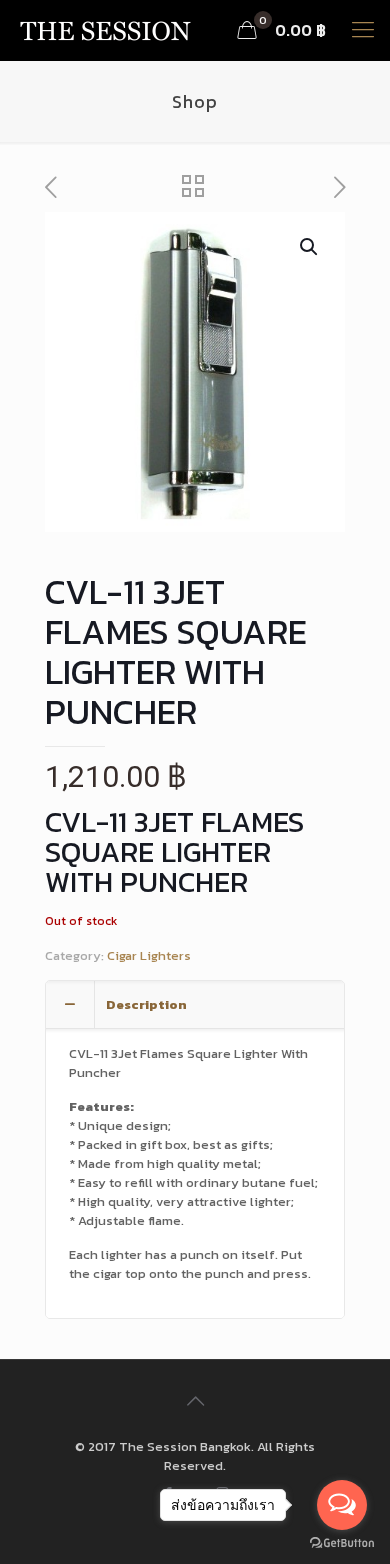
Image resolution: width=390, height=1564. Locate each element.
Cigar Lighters (149, 955)
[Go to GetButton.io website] (342, 1543)
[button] (310, 247)
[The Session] (105, 30)
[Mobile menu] (363, 30)
